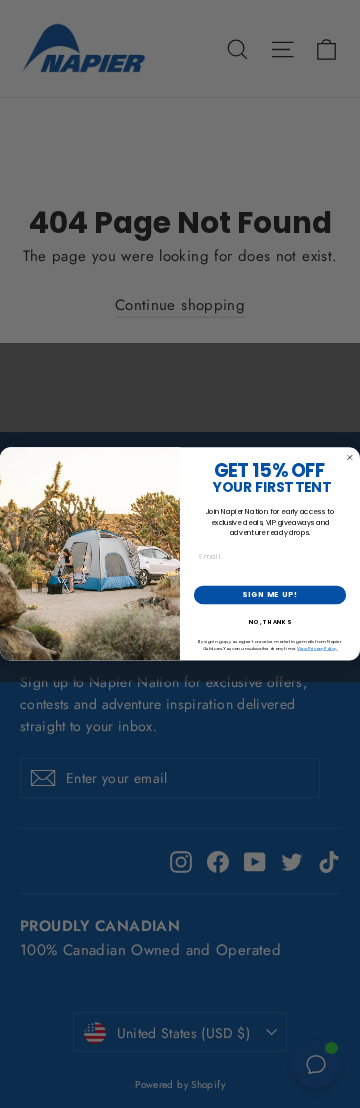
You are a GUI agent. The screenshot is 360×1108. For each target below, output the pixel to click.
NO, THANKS (270, 622)
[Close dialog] (349, 457)
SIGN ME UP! (270, 595)
